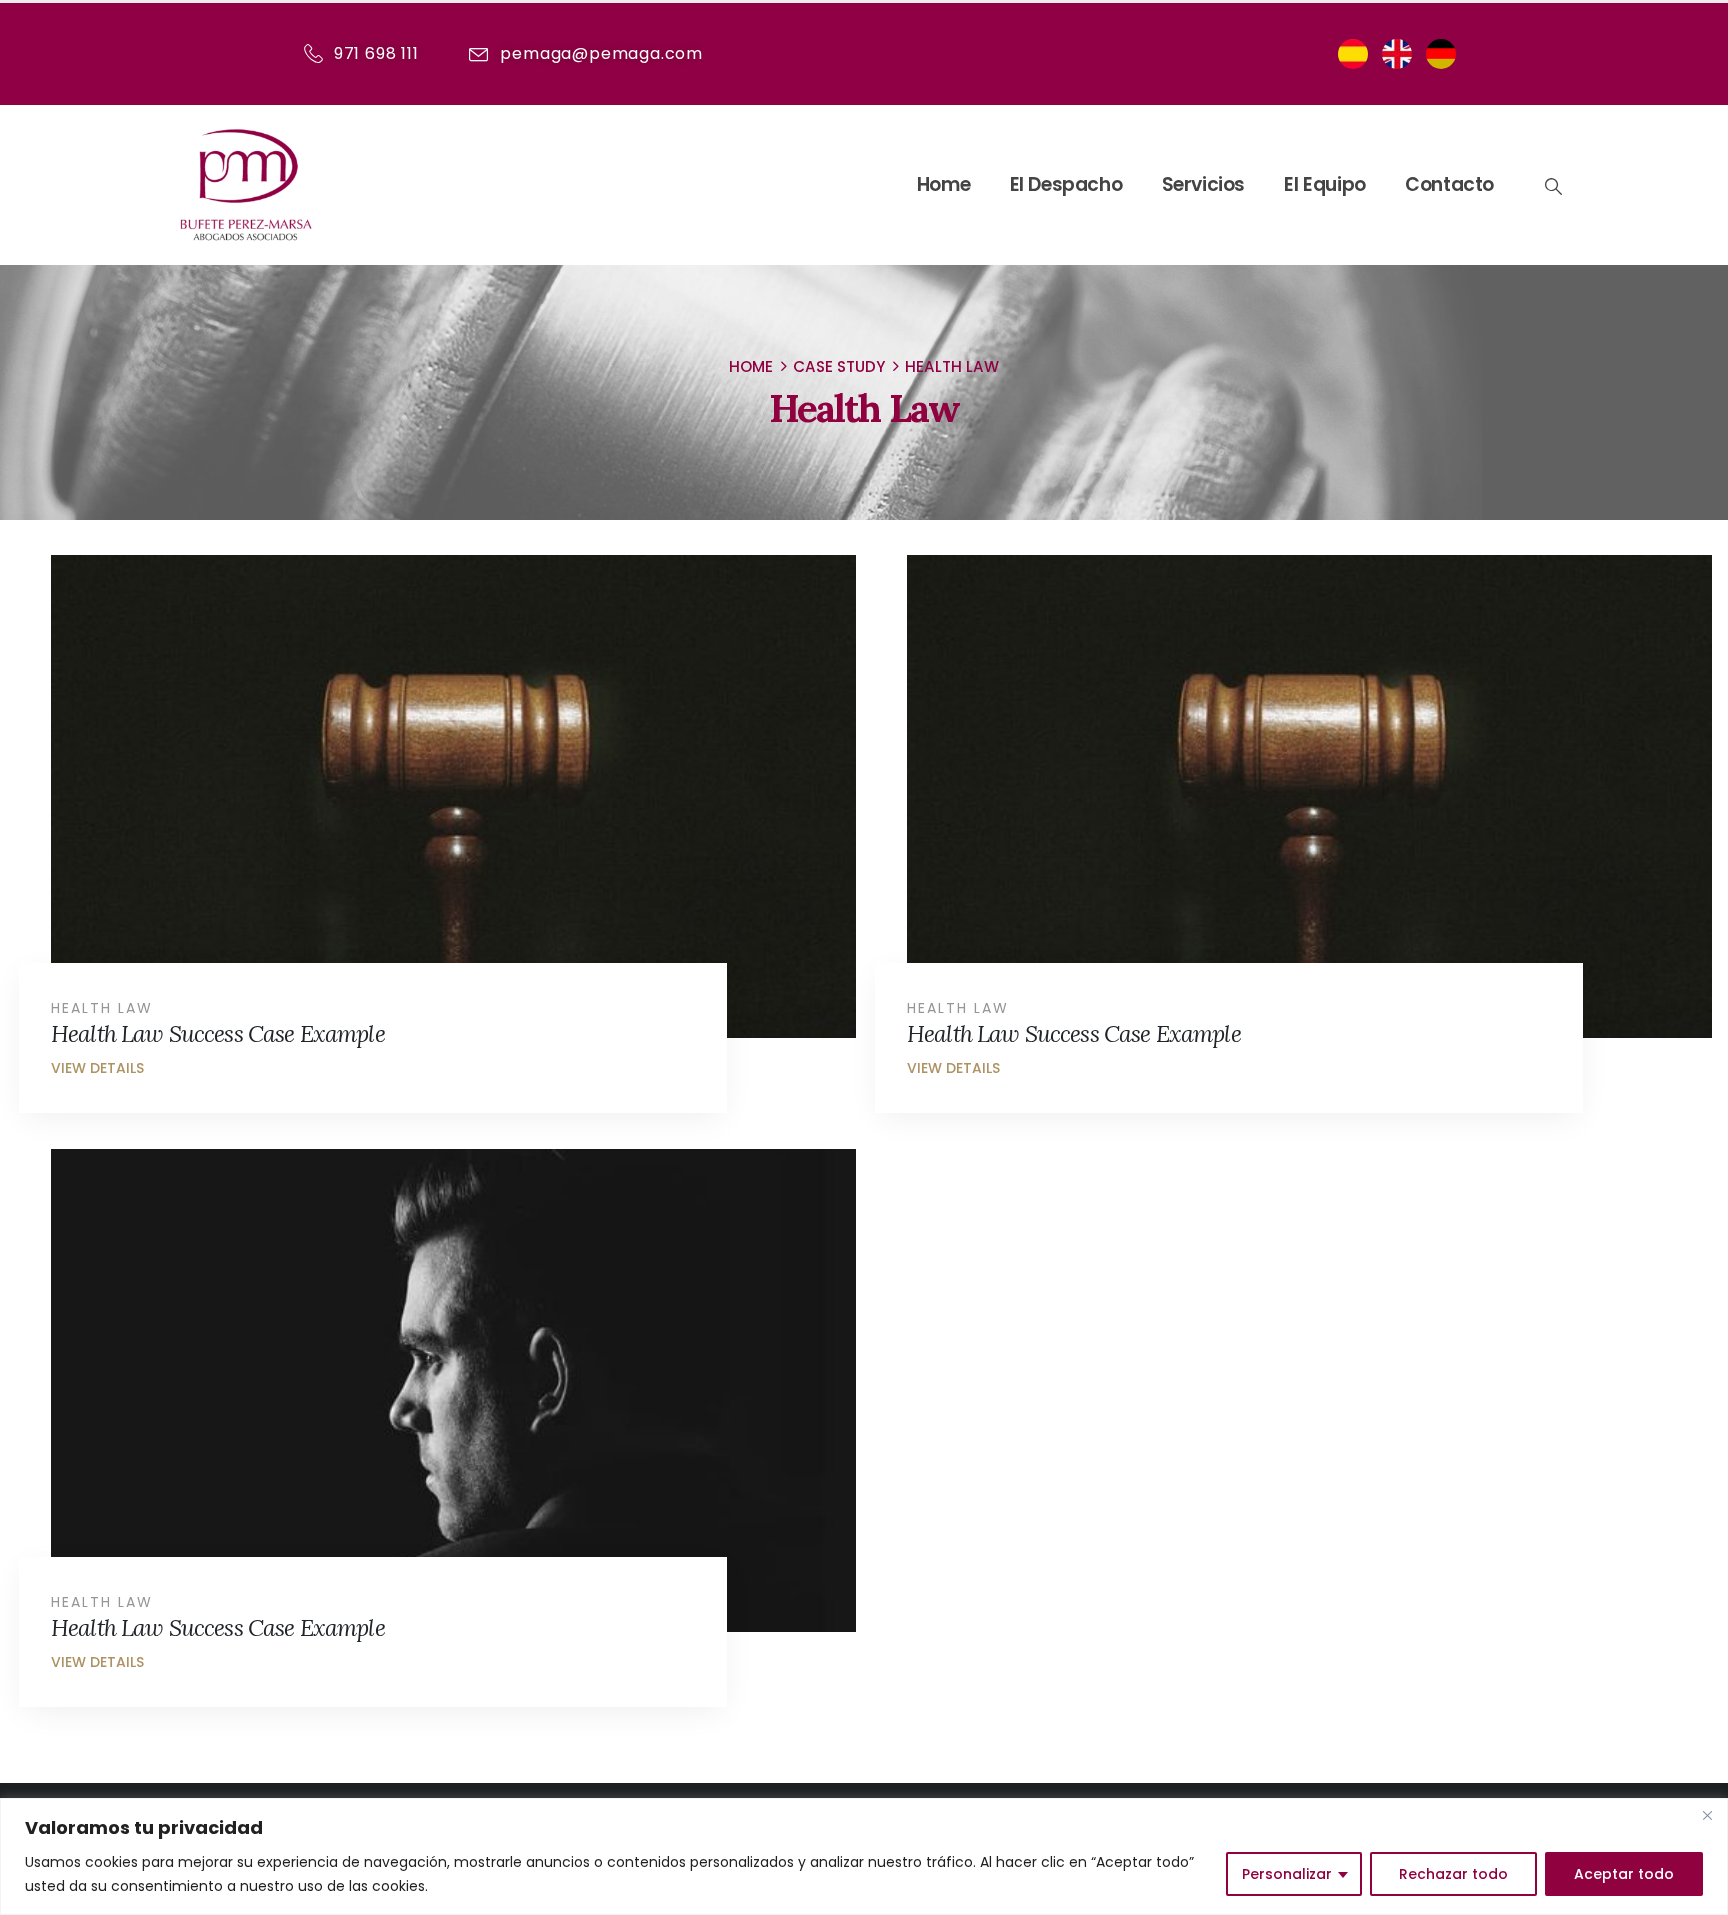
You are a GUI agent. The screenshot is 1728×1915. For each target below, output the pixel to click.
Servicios (1203, 184)
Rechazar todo (1453, 1874)
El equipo (1324, 184)
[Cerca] (1707, 1815)
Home (943, 184)
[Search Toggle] (1552, 186)
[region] (864, 1856)
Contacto (1449, 184)
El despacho (1066, 184)
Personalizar (1287, 1874)
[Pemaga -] (246, 185)
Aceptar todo (1624, 1874)
